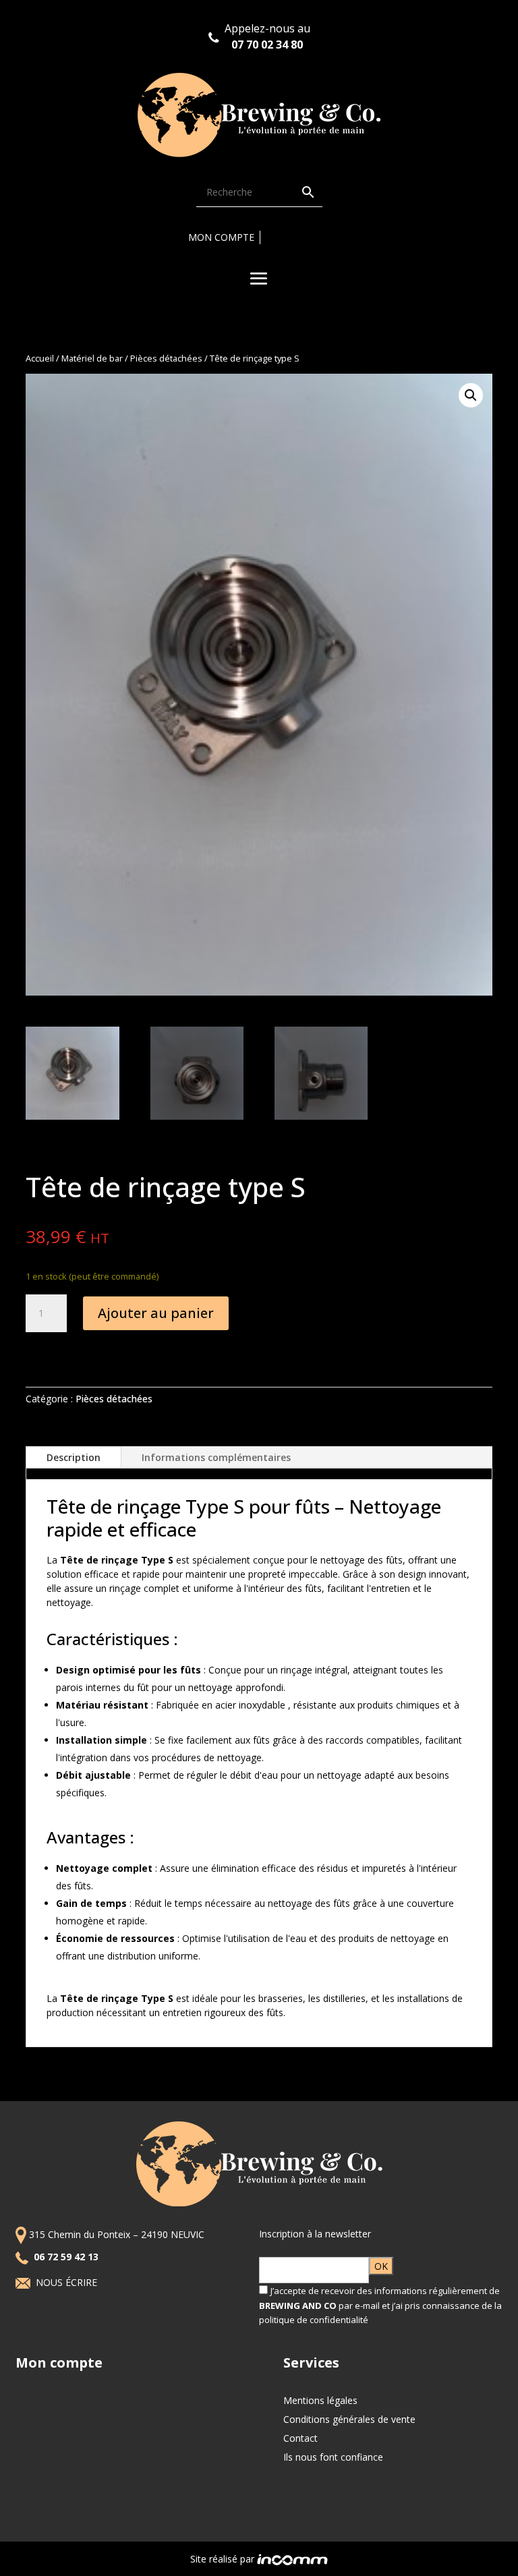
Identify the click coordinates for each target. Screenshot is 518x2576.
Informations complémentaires (216, 1457)
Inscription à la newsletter (315, 2234)
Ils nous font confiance (333, 2457)
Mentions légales (320, 2400)
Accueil (40, 358)
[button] (471, 395)
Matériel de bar (92, 358)
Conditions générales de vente (349, 2419)
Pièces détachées (166, 358)
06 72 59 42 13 (67, 2257)
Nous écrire (68, 2282)
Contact (300, 2438)
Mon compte (221, 237)
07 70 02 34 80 (267, 45)
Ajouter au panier (156, 1313)
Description (74, 1457)
